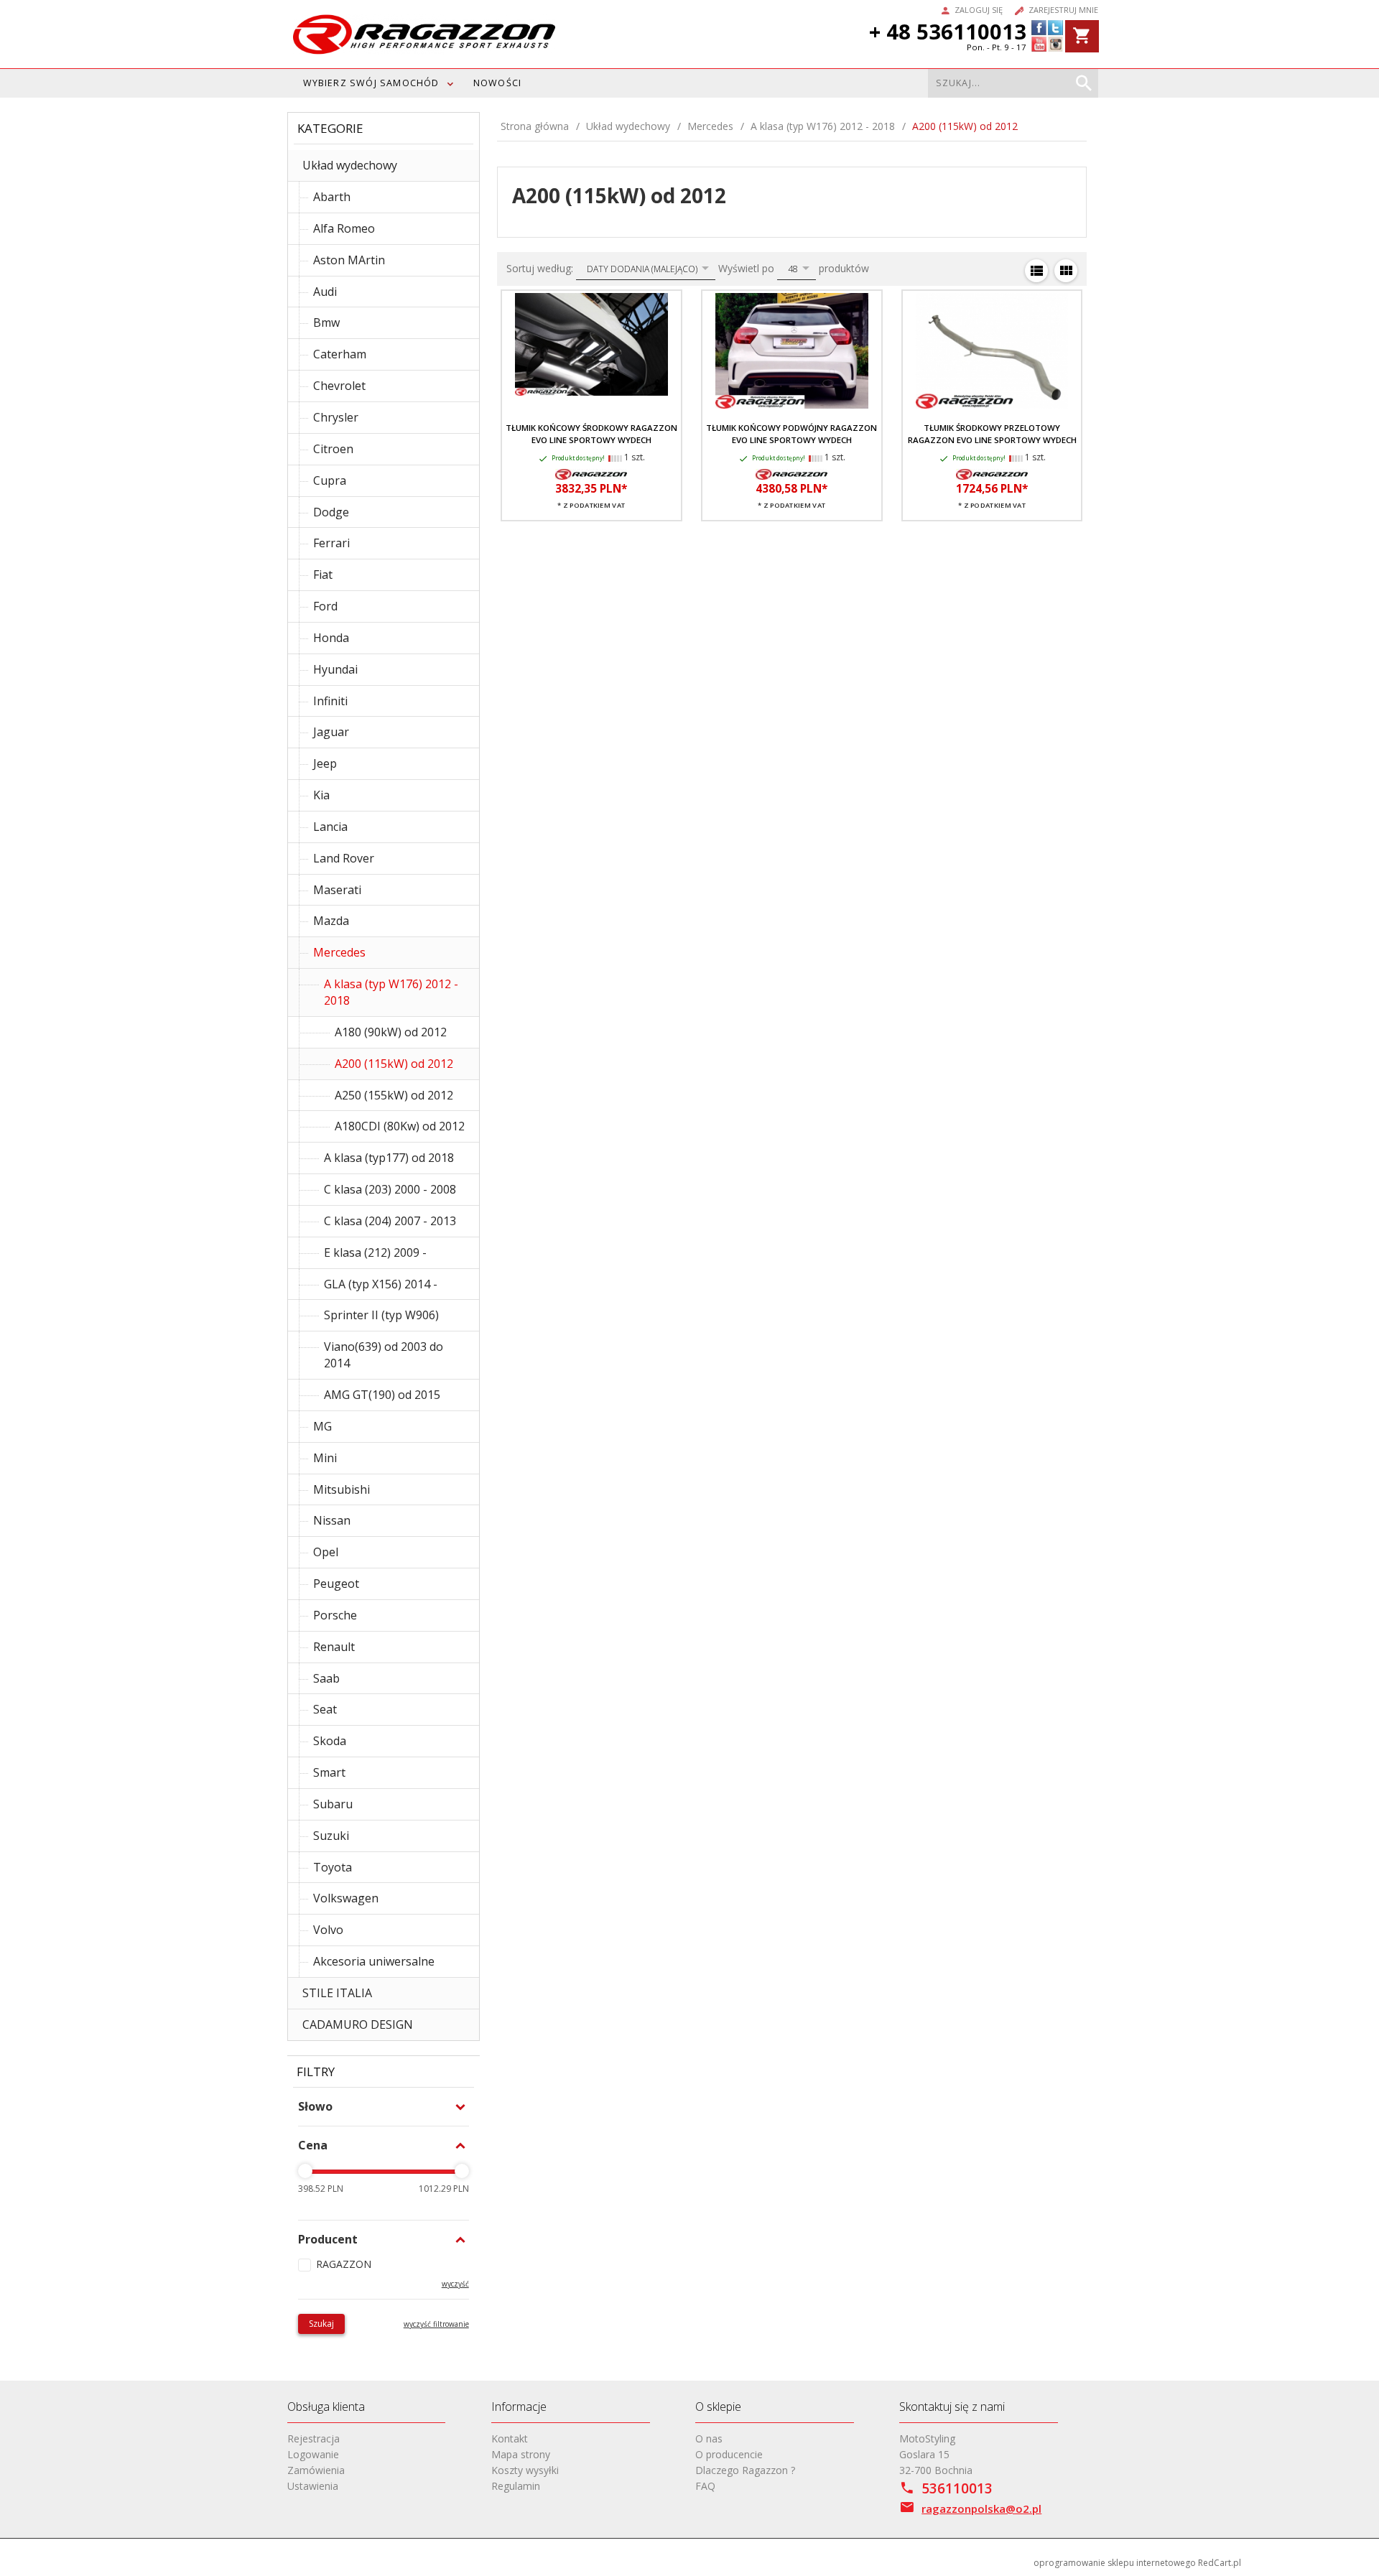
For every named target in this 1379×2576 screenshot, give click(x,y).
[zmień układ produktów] (1036, 271)
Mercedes (339, 952)
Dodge (331, 512)
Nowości (497, 83)
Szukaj (321, 2324)
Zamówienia (316, 2470)
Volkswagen (346, 1898)
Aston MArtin (349, 260)
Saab (326, 1678)
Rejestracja (314, 2438)
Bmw (326, 322)
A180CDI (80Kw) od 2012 (400, 1126)
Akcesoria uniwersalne (374, 1961)
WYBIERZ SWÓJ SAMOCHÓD (371, 83)
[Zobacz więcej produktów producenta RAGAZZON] (591, 473)
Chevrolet (339, 386)
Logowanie (313, 2454)
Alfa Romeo (344, 228)
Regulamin (516, 2486)
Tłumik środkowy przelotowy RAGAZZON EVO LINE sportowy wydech (992, 433)
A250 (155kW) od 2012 (394, 1095)
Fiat (323, 575)
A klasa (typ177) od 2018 (389, 1158)
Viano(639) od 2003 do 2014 (384, 1355)
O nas (709, 2438)
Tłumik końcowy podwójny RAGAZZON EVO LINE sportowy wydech (791, 433)
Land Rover (344, 858)
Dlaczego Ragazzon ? (745, 2470)
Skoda (330, 1741)
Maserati (337, 890)
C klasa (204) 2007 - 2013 (390, 1221)
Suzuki (331, 1836)
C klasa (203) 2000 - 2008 (390, 1189)
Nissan (332, 1520)
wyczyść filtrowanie (436, 2324)
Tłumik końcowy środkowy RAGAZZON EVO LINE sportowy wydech (591, 433)
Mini (325, 1458)
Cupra (330, 480)
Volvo (328, 1930)
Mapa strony (521, 2454)
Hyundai (335, 669)
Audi (325, 292)
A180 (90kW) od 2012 (391, 1032)
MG (322, 1426)
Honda (331, 638)
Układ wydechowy (350, 165)
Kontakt (510, 2438)
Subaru (333, 1804)
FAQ (705, 2486)
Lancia (330, 827)
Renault (334, 1647)
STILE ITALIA (337, 1993)
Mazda (331, 921)
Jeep (325, 763)
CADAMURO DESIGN (358, 2024)
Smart (329, 1772)
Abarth (332, 197)
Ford (325, 606)
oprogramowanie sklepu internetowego (1115, 2563)
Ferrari (331, 543)
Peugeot (336, 1584)
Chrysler (336, 417)
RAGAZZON (344, 2264)
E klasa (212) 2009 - (375, 1252)
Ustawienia (313, 2486)
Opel (326, 1552)
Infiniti (330, 701)
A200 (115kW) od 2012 (394, 1064)
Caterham (340, 354)
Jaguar (331, 732)
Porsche (335, 1615)
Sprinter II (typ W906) (381, 1315)
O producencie (729, 2454)
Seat (325, 1709)
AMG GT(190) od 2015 (382, 1395)
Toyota (333, 1867)
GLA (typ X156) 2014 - (381, 1284)
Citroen (333, 449)
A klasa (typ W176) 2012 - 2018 (391, 992)
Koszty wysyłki (525, 2470)
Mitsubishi (342, 1489)
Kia (321, 795)
